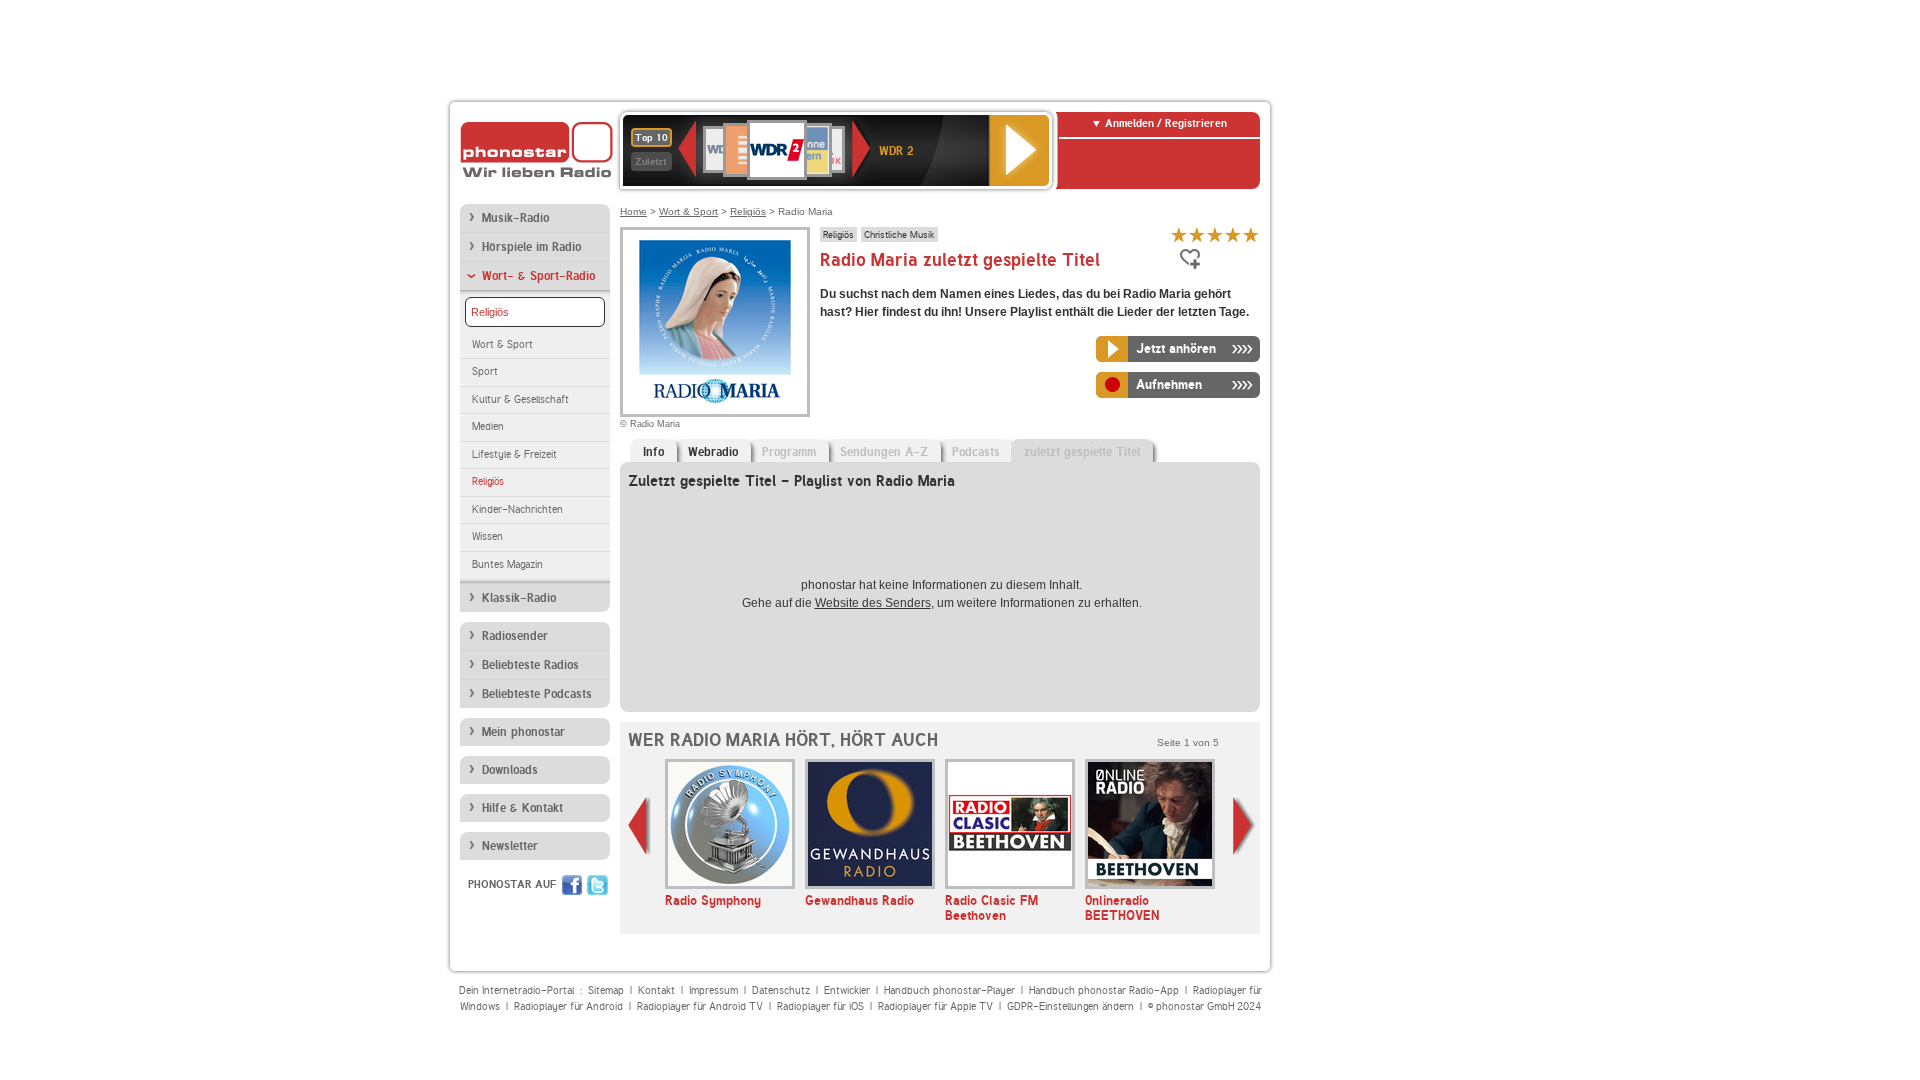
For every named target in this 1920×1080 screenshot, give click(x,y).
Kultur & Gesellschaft (520, 399)
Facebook (572, 885)
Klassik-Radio (519, 598)
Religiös (490, 312)
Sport (485, 371)
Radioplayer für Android (568, 1006)
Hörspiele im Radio (531, 247)
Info (653, 452)
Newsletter (510, 846)
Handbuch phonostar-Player (949, 990)
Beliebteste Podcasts (537, 694)
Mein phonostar (523, 732)
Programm (789, 452)
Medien (488, 426)
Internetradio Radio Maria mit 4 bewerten (1233, 234)
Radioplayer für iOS (820, 1006)
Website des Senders (873, 603)
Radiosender (515, 636)
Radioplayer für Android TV (700, 1006)
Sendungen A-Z (884, 452)
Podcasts (976, 452)
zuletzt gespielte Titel (1082, 452)
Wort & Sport (502, 344)
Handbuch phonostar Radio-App (1104, 990)
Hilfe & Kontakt (522, 808)
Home (633, 211)
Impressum (713, 990)
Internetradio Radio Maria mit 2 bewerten (1197, 234)
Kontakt (656, 990)
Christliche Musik (899, 234)
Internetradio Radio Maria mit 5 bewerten (1251, 234)
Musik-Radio (515, 218)
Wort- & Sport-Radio (538, 276)
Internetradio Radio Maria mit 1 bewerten (1179, 234)
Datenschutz (781, 990)
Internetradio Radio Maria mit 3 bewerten (1215, 234)
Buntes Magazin (507, 564)
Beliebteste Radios (530, 665)
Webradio (713, 452)
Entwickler (847, 990)
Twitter (597, 885)
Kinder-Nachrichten (517, 509)
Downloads (510, 770)
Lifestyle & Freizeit (514, 454)
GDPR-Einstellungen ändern (1070, 1006)
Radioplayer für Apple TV (935, 1006)
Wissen (487, 536)
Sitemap (606, 990)
